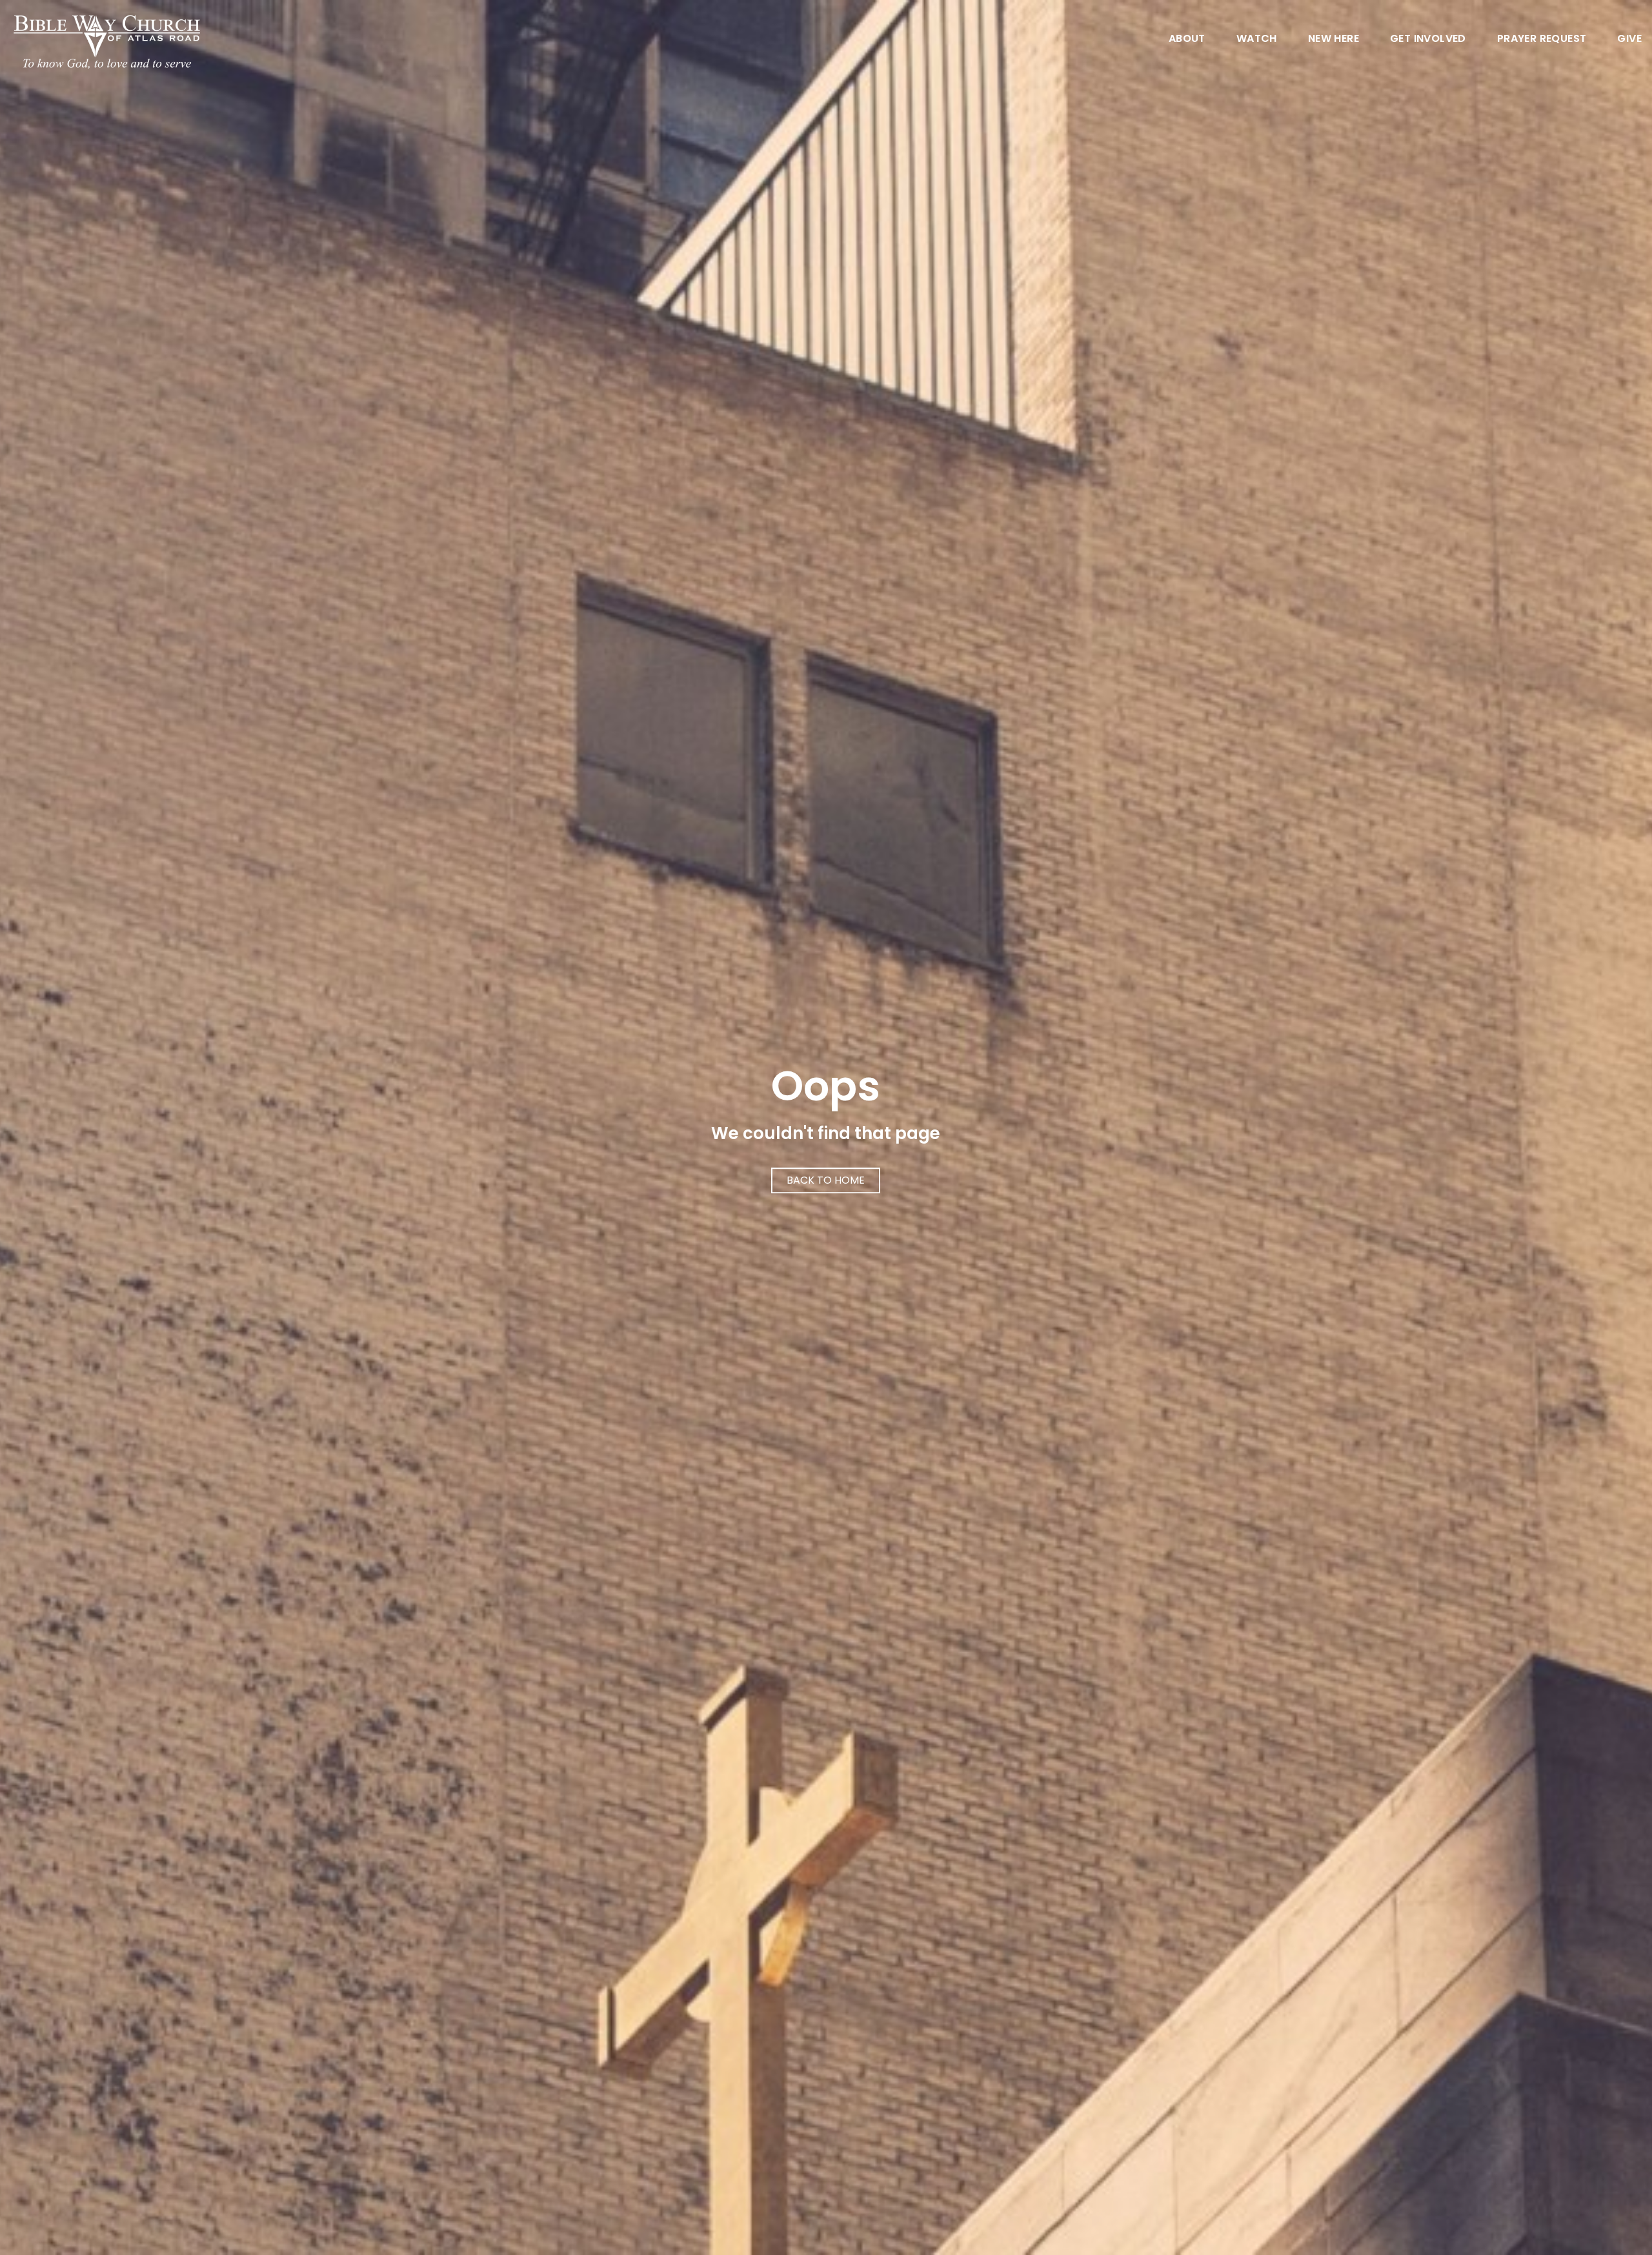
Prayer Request (1542, 40)
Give (1629, 40)
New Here (1334, 40)
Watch (1257, 40)
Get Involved (1428, 40)
